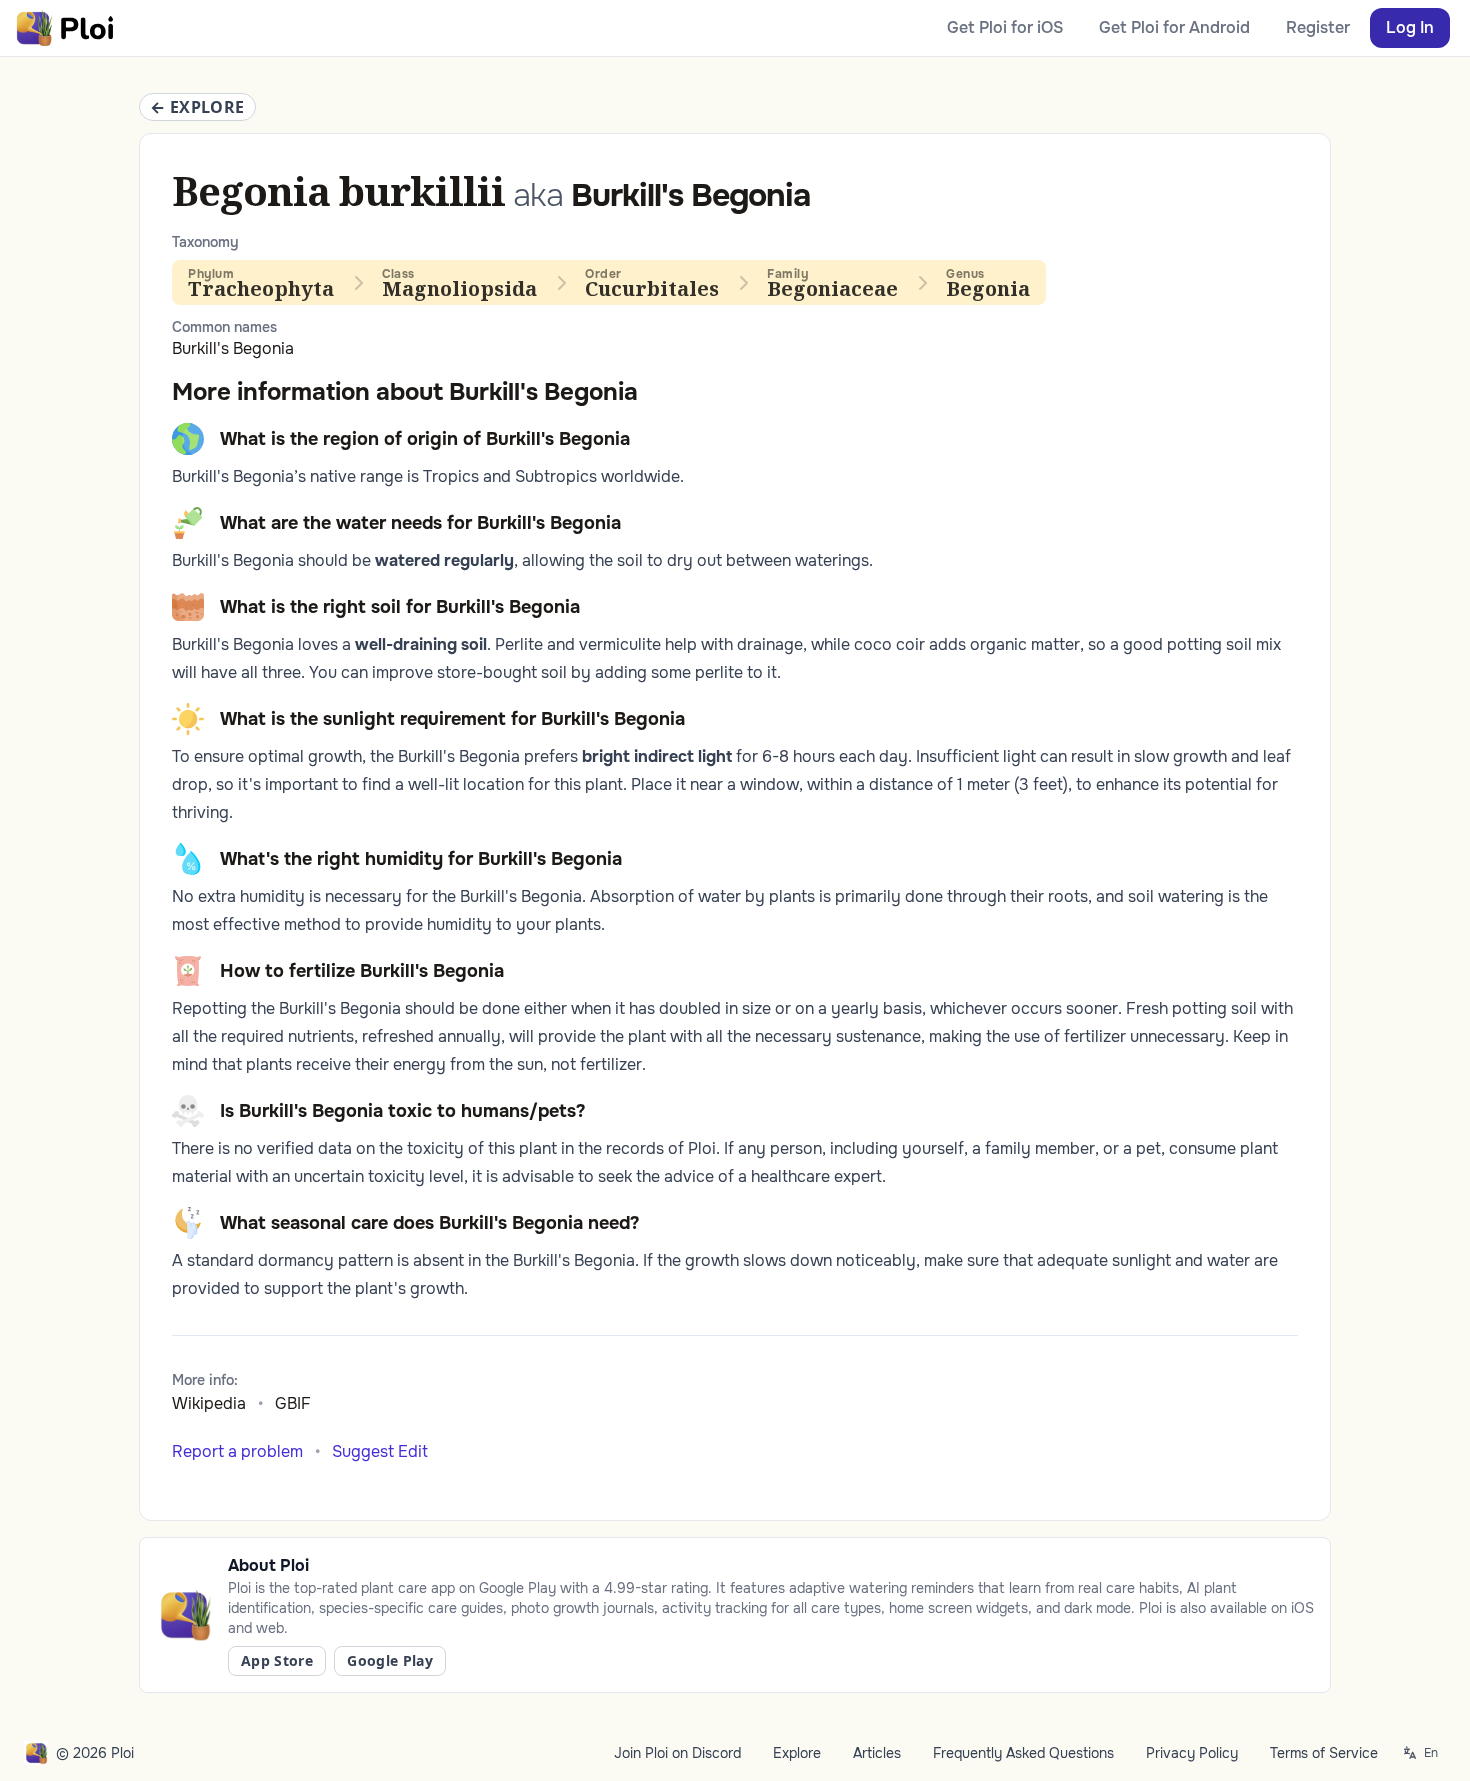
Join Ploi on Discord (677, 1753)
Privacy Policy (1192, 1753)
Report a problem (237, 1451)
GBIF (293, 1403)
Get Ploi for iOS (1005, 27)
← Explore (197, 107)
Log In (1410, 27)
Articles (877, 1753)
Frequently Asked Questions (1023, 1753)
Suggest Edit (380, 1451)
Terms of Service (1324, 1753)
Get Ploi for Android (1174, 27)
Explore (797, 1753)
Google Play (390, 1660)
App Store (277, 1660)
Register (1318, 27)
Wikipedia (209, 1403)
